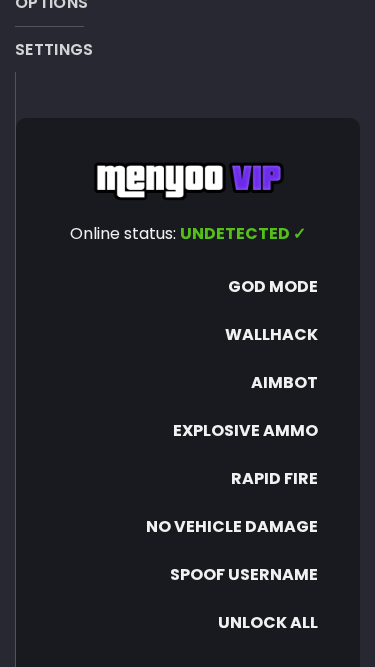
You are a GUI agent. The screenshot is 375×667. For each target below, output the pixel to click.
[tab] (54, 50)
